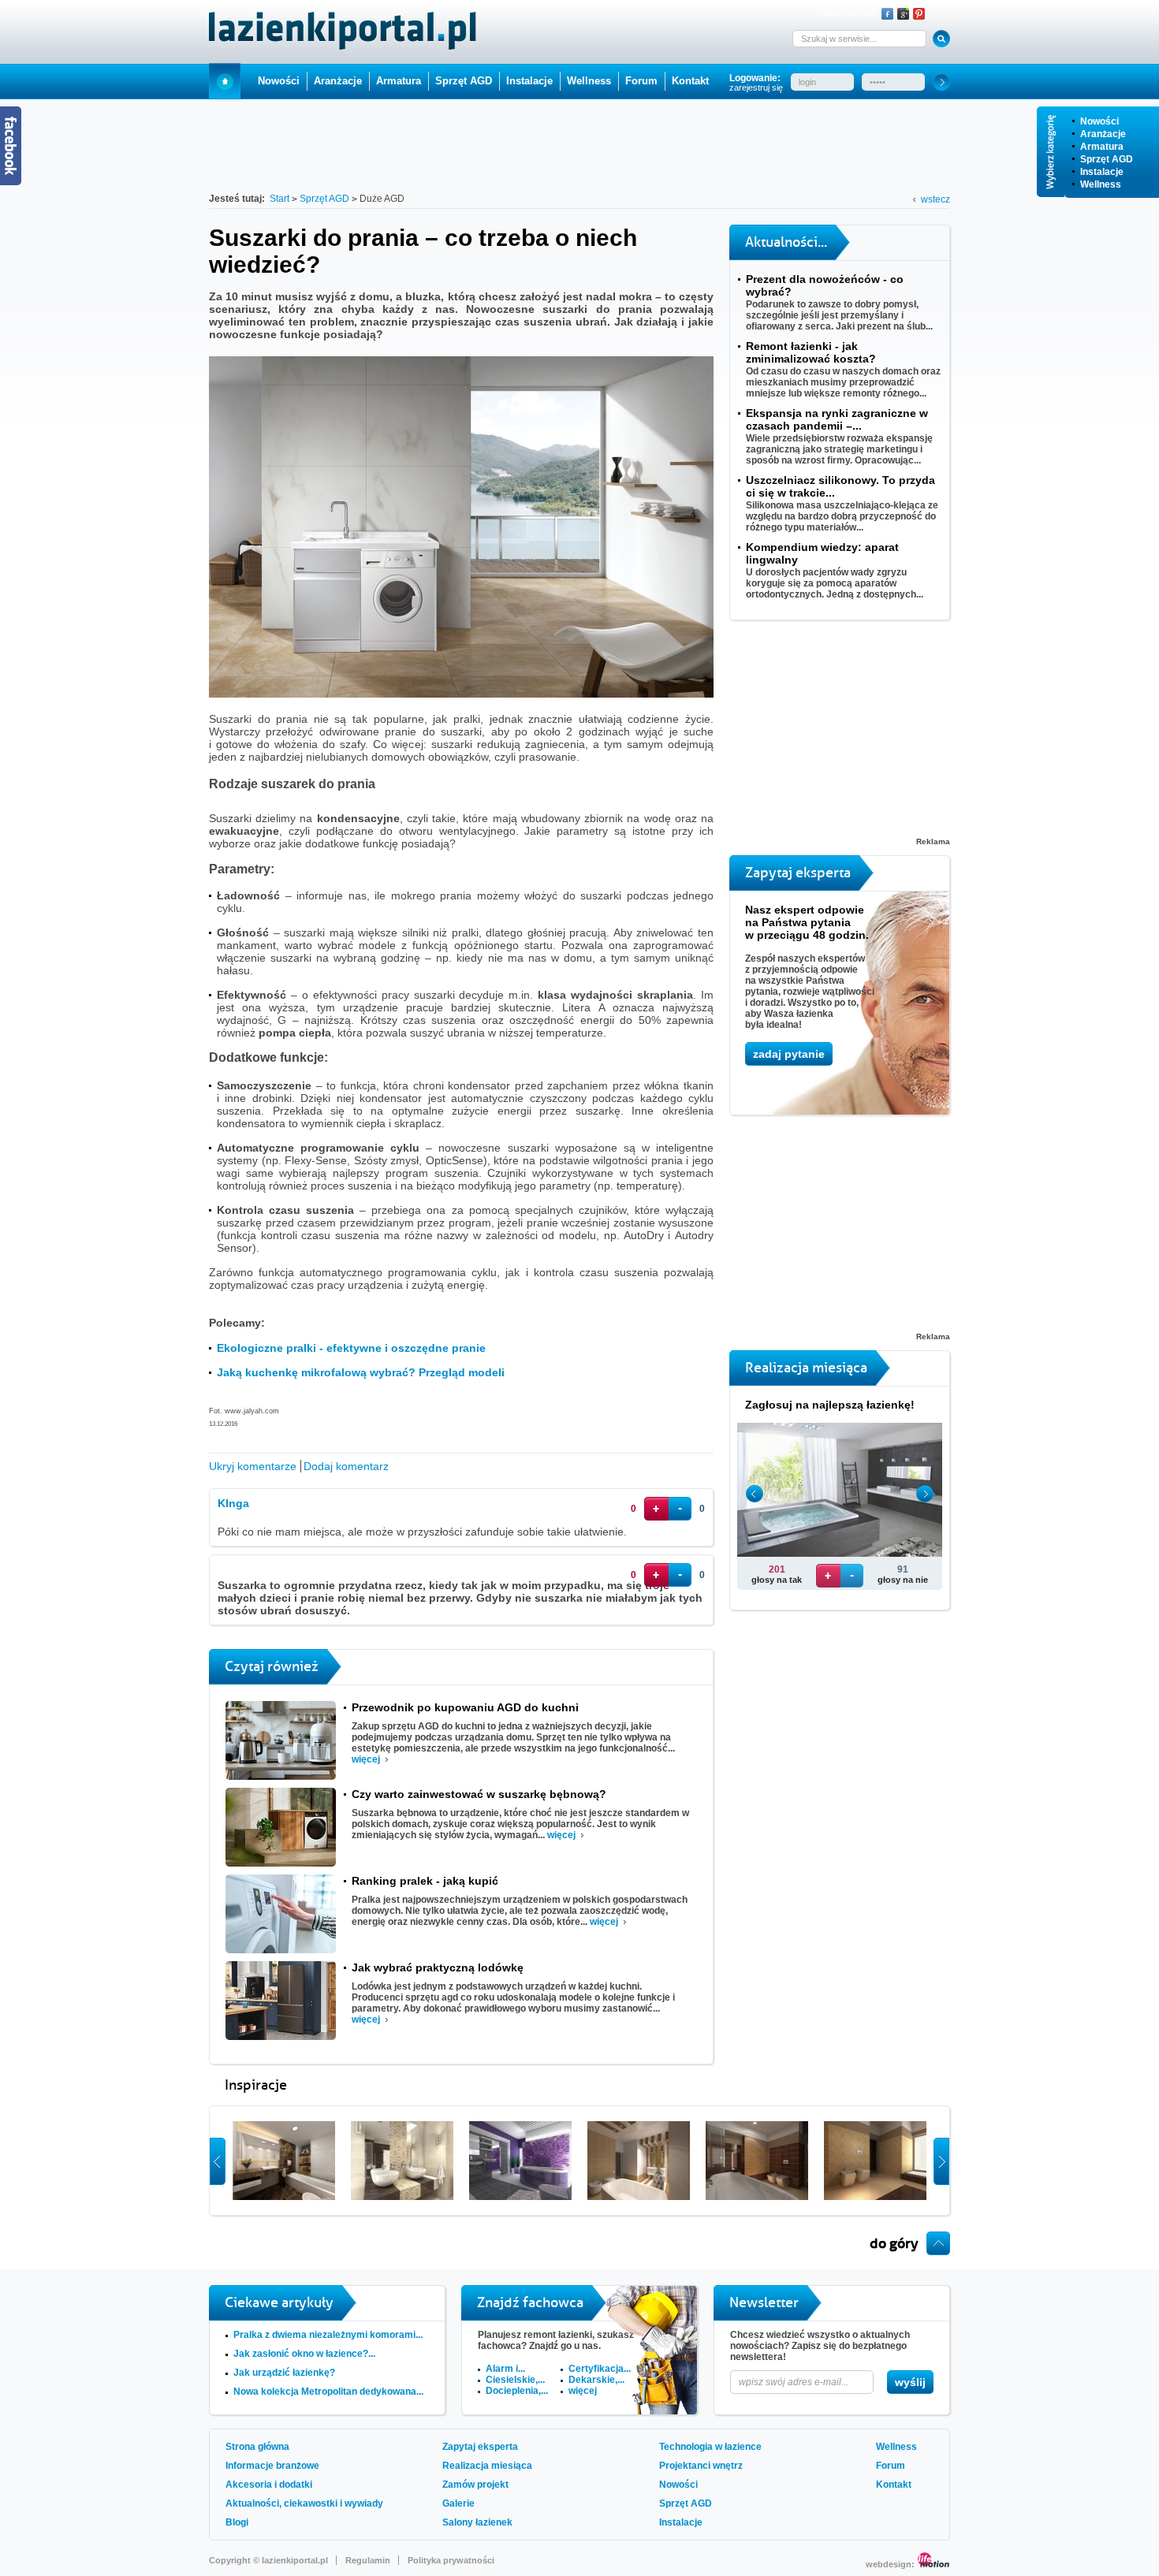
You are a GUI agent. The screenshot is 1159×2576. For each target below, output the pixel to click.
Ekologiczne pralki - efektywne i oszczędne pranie (351, 1348)
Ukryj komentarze (253, 1466)
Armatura (1102, 147)
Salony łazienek (477, 2522)
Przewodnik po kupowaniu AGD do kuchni (465, 1707)
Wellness (1101, 184)
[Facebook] (887, 14)
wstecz (935, 199)
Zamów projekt (475, 2485)
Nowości (1099, 121)
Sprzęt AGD (1107, 159)
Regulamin (368, 2560)
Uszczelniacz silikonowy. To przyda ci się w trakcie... (840, 486)
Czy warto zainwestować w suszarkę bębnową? (479, 1794)
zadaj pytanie (789, 1054)
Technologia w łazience (710, 2447)
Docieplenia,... (517, 2391)
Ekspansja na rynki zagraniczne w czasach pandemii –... (837, 419)
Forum (641, 81)
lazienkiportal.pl (295, 2560)
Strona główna (257, 2447)
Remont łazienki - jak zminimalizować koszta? (811, 352)
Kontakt (690, 81)
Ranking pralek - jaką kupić (425, 1881)
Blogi (237, 2522)
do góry (894, 2243)
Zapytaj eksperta (480, 2447)
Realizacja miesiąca (487, 2466)
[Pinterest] (919, 14)
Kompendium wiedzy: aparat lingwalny (822, 553)
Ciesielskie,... (515, 2380)
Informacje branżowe (272, 2466)
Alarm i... (505, 2369)
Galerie (458, 2503)
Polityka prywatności (451, 2560)
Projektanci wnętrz (701, 2466)
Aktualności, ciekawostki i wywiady (304, 2503)
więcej (366, 1759)
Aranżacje (1103, 134)
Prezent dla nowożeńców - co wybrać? (825, 285)
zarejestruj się (756, 87)
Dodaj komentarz (346, 1466)
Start (225, 81)
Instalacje (1102, 172)
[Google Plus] (903, 14)
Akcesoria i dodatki (269, 2485)
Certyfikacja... (600, 2369)
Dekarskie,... (596, 2380)
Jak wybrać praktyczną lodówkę (438, 1967)
